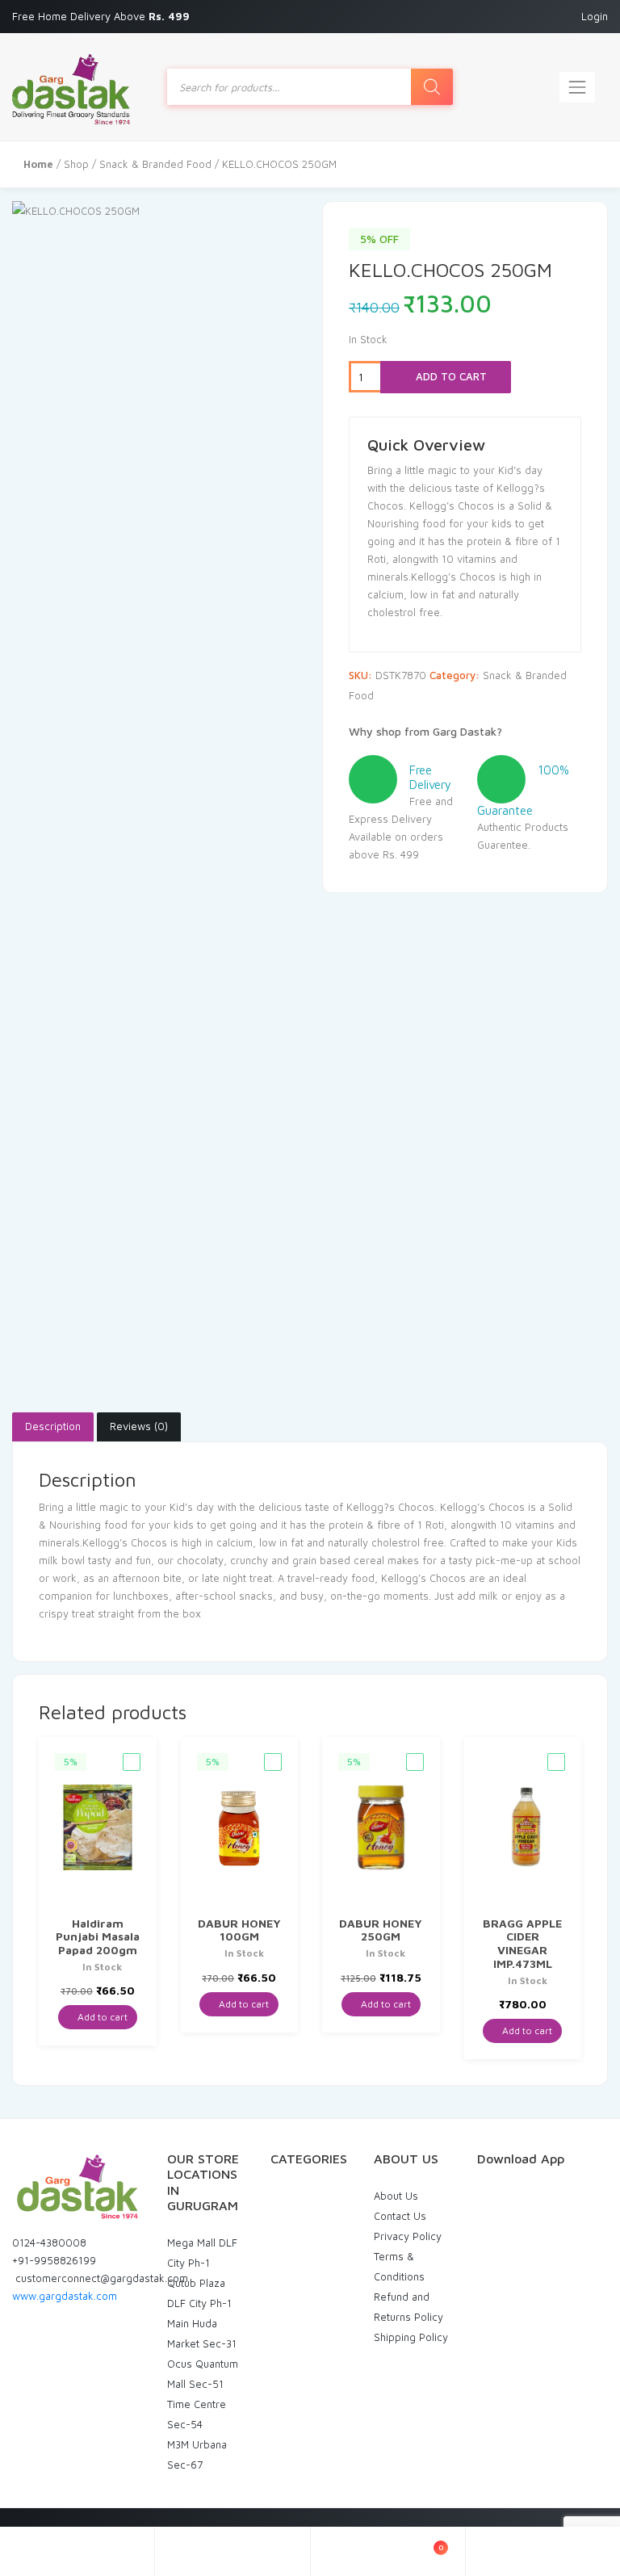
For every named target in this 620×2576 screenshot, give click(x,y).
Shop (76, 164)
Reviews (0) (139, 1426)
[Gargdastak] (71, 87)
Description (53, 1426)
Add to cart (450, 376)
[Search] (432, 87)
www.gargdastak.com (65, 2296)
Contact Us (400, 2216)
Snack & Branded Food (155, 164)
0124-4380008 (49, 2242)
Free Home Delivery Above (103, 16)
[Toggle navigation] (577, 87)
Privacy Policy (408, 2236)
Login (595, 16)
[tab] (53, 1427)
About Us (396, 2196)
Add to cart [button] (101, 2017)
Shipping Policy (411, 2337)
